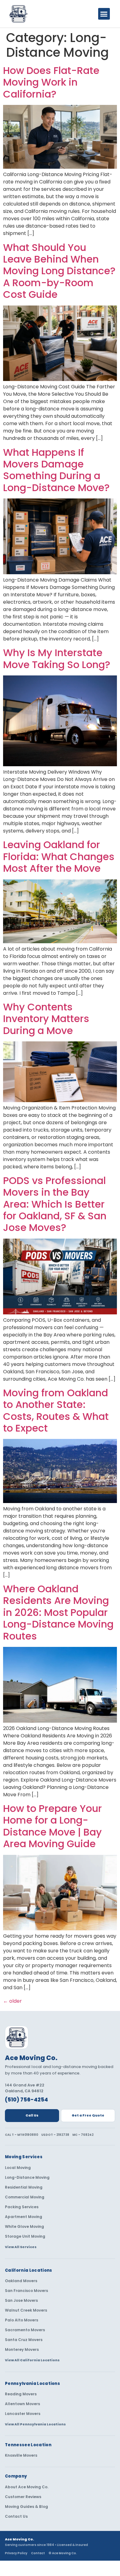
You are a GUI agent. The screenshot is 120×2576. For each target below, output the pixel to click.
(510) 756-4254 (26, 2100)
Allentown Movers (22, 2404)
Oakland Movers (21, 2281)
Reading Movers (21, 2394)
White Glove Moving (24, 2227)
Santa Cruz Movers (24, 2340)
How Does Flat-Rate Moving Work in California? (51, 82)
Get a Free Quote (88, 2115)
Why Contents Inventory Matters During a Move (46, 1019)
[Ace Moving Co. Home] (17, 2037)
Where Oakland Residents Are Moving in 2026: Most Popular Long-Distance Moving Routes (58, 1612)
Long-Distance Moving (27, 2178)
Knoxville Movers (21, 2455)
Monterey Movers (22, 2350)
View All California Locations (32, 2360)
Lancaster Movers (23, 2414)
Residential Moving (24, 2187)
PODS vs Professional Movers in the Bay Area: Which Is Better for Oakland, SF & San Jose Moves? (55, 1204)
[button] (104, 14)
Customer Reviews (23, 2497)
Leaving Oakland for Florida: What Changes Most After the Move (59, 856)
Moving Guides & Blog (26, 2507)
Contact (38, 2553)
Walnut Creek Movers (26, 2310)
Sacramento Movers (25, 2330)
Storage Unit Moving (25, 2236)
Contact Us (16, 2516)
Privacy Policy (16, 2553)
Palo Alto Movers (22, 2320)
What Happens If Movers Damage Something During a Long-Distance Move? (56, 470)
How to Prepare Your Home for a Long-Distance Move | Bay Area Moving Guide (52, 1826)
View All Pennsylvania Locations (35, 2424)
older (12, 2001)
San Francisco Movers (26, 2291)
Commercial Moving (25, 2197)
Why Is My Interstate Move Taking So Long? (57, 658)
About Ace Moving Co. (27, 2487)
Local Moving (18, 2168)
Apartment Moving (24, 2217)
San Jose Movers (21, 2301)
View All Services (21, 2247)
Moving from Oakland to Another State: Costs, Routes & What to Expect (56, 1410)
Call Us (32, 2115)
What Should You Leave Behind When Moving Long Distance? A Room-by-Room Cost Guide (59, 271)
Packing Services (22, 2207)
